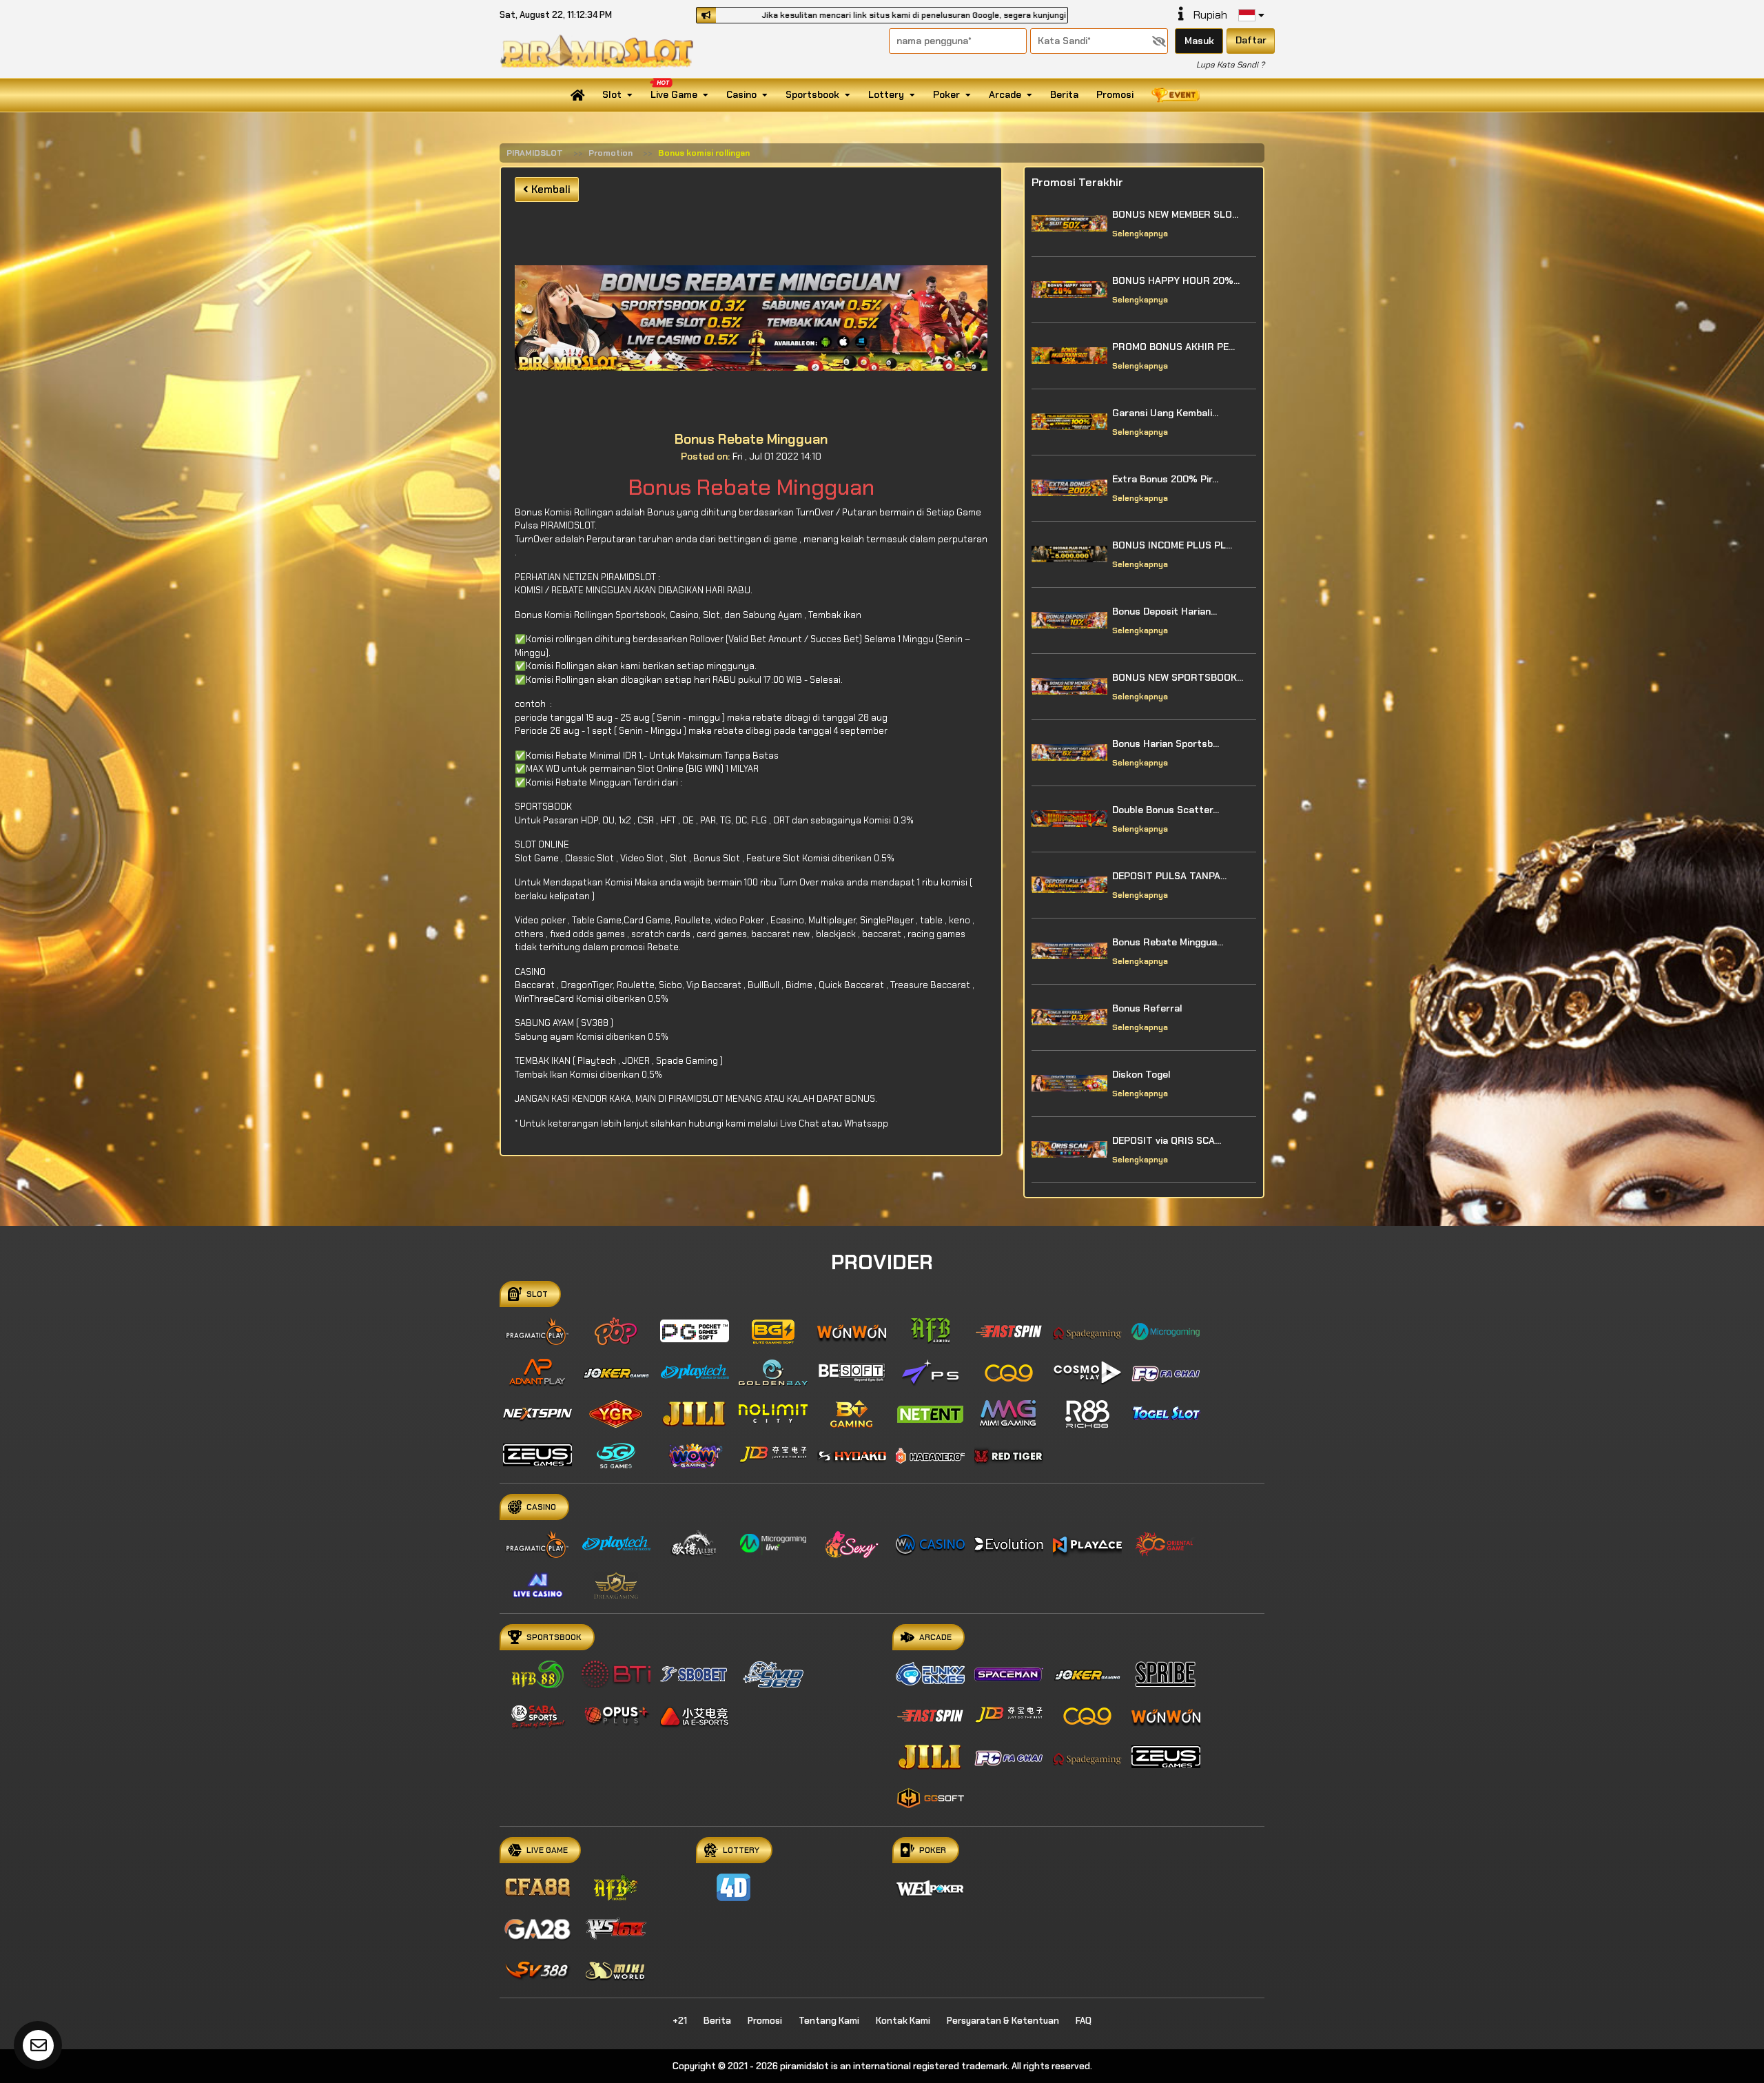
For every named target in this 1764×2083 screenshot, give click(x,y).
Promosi (1115, 94)
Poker (946, 94)
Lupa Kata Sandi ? (1230, 65)
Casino (741, 94)
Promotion (611, 153)
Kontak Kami (903, 2021)
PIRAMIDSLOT (535, 153)
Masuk (1199, 41)
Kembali (550, 189)
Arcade (1005, 94)
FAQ (1084, 2021)
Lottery (886, 94)
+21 (680, 2021)
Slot (612, 94)
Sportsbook (812, 94)
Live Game (674, 94)
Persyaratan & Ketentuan (1003, 2021)
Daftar (1251, 40)
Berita (1064, 94)
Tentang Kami (829, 2021)
